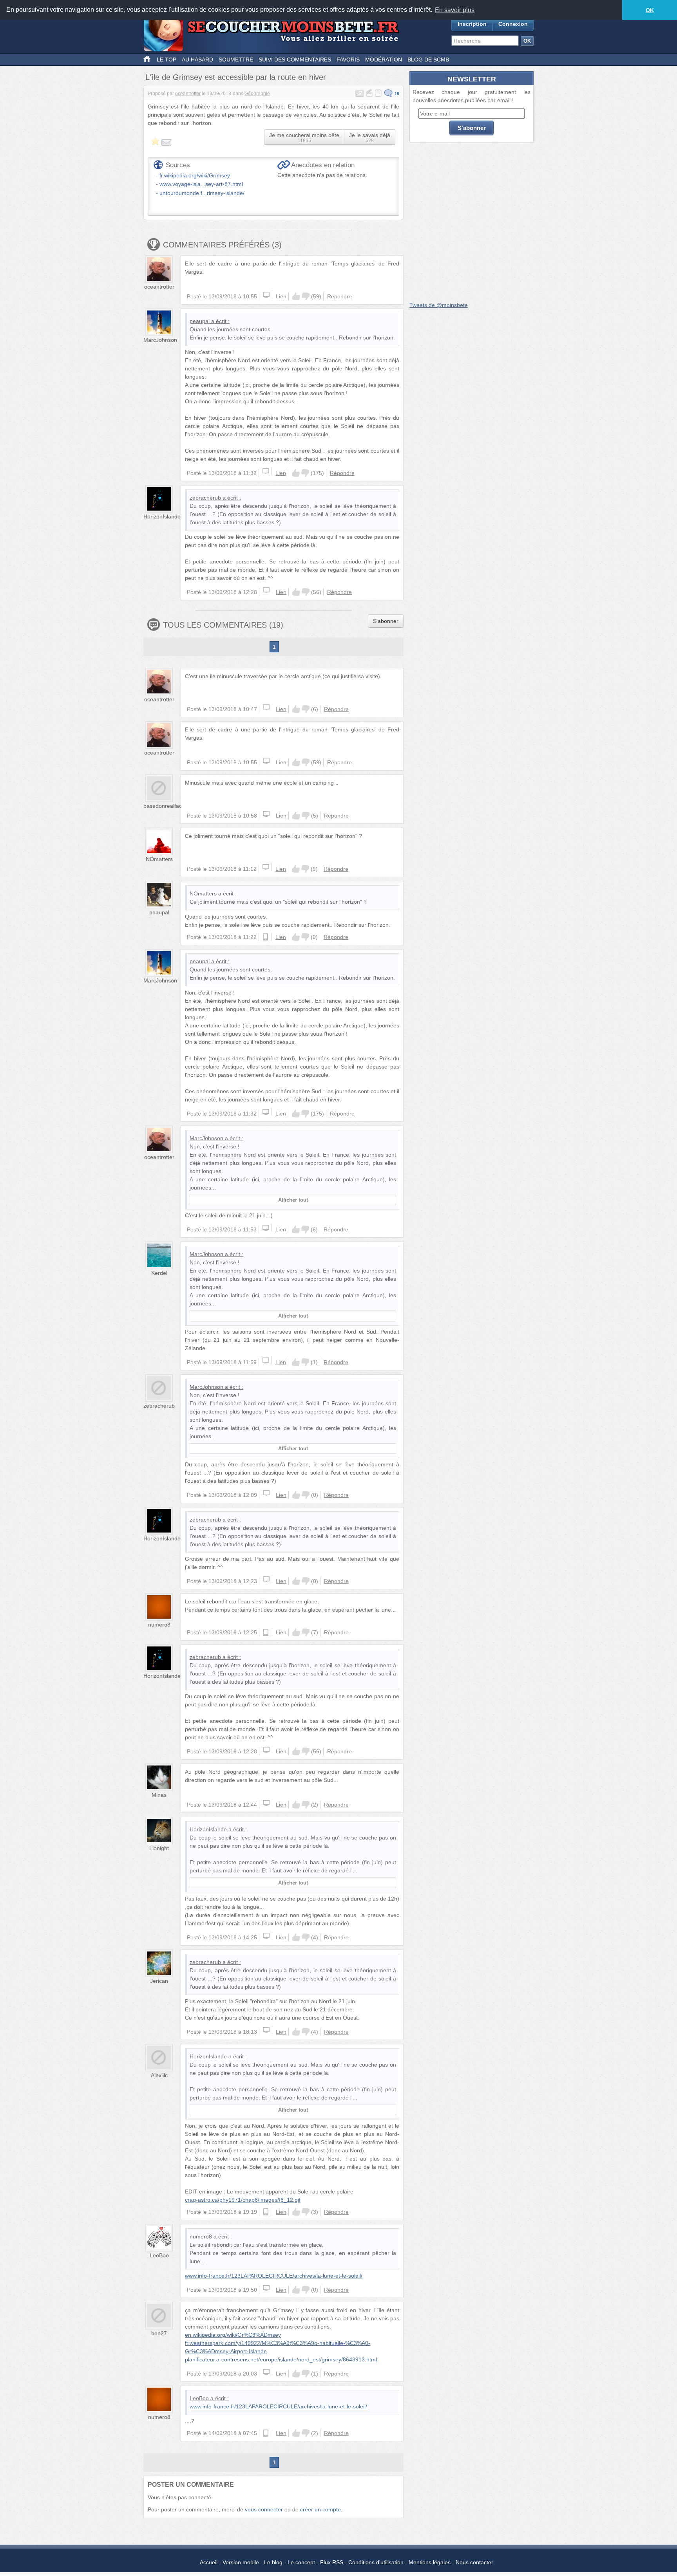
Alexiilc (159, 2075)
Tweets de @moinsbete (439, 305)
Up (296, 296)
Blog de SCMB (428, 60)
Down (306, 296)
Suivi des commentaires (295, 60)
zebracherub (205, 498)
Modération (384, 60)
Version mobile (241, 2562)
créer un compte (320, 2509)
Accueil (209, 2562)
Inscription (472, 24)
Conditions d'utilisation (376, 2562)
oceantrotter (188, 94)
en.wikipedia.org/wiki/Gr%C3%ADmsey (233, 2335)
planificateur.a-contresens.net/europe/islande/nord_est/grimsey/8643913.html (281, 2359)
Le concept (301, 2562)
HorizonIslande (162, 516)
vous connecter (264, 2509)
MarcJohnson (160, 340)
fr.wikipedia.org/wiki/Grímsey (195, 175)
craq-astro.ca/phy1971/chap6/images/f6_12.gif (243, 2200)
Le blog (273, 2562)
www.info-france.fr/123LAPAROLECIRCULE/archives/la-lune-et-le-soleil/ (274, 2276)
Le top (167, 60)
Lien (281, 296)
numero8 (159, 1625)
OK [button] (650, 10)
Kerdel (159, 1273)
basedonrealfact (163, 806)
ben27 (159, 2333)
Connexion (513, 24)
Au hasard (197, 60)
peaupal (200, 321)
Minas (159, 1795)
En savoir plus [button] (455, 10)
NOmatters (159, 859)
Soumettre (236, 60)
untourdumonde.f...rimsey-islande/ (202, 193)
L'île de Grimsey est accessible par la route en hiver (236, 77)
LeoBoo (159, 2255)
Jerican (159, 1981)
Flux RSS (332, 2562)
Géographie (257, 94)
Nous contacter (474, 2562)
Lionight (159, 1848)
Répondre (339, 296)
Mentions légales (430, 2562)
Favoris (348, 60)
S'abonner (386, 621)
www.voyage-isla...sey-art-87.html (201, 184)
